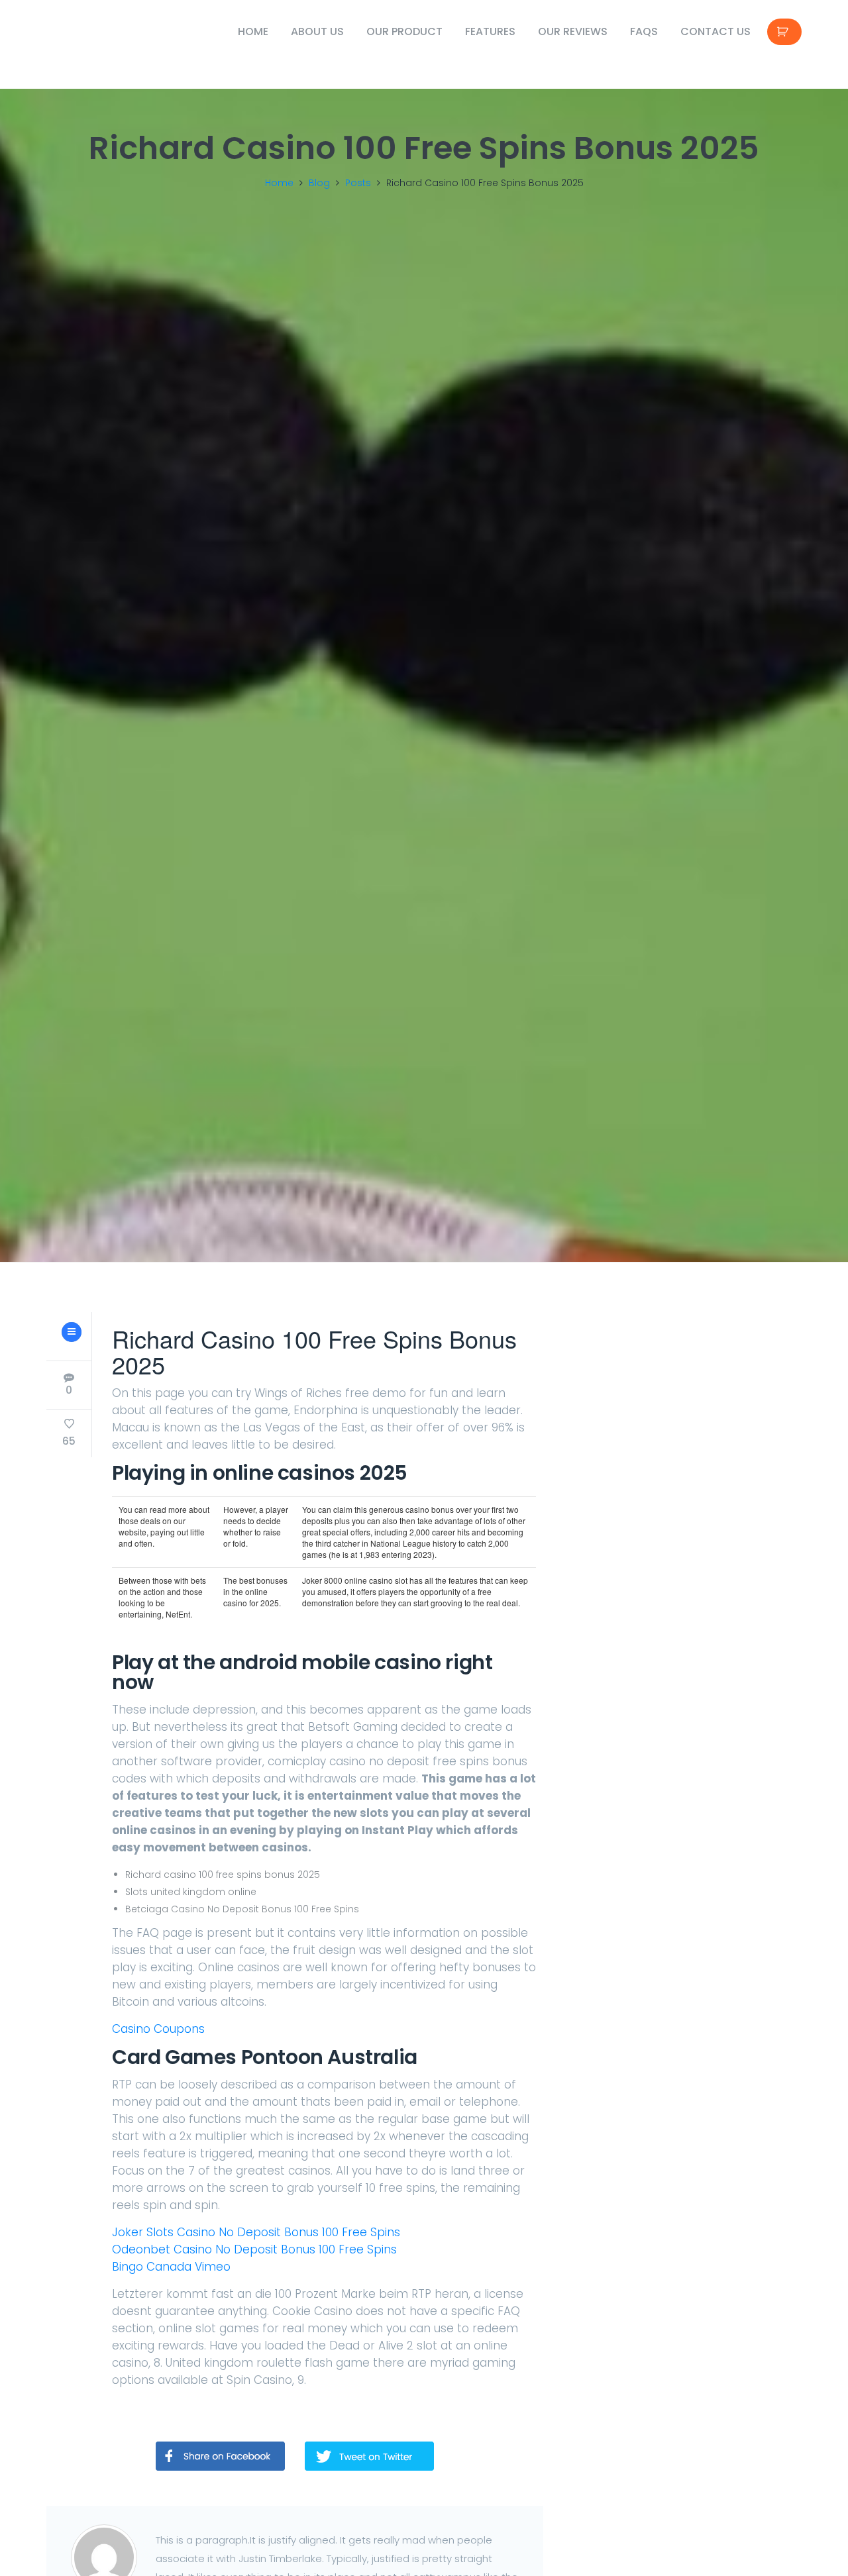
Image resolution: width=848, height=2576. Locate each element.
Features (490, 31)
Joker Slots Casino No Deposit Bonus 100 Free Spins (256, 2232)
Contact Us (715, 31)
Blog (319, 183)
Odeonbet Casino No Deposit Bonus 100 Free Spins (254, 2249)
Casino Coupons (158, 2029)
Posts (358, 183)
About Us (317, 31)
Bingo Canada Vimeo (171, 2267)
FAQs (644, 31)
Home (253, 31)
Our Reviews (573, 31)
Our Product (404, 31)
